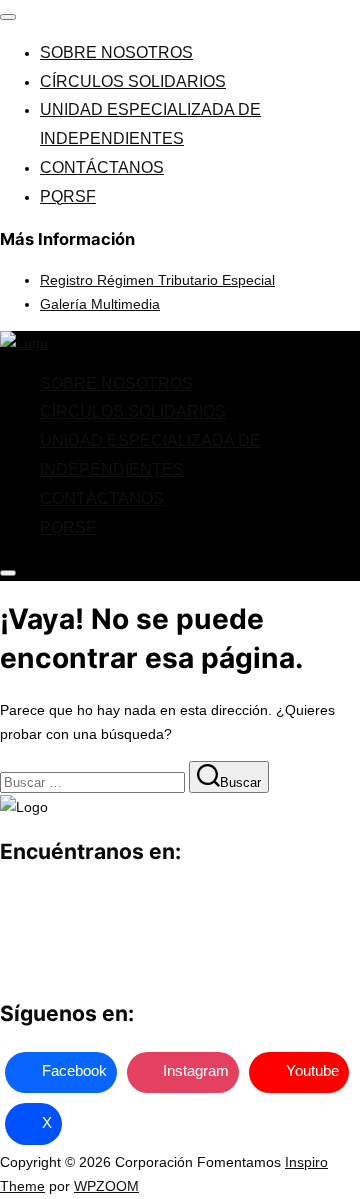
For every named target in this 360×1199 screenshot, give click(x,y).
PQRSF (68, 196)
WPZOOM (106, 1186)
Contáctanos (102, 167)
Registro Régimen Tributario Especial (157, 280)
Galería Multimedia (100, 304)
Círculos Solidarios (133, 81)
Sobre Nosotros (116, 52)
